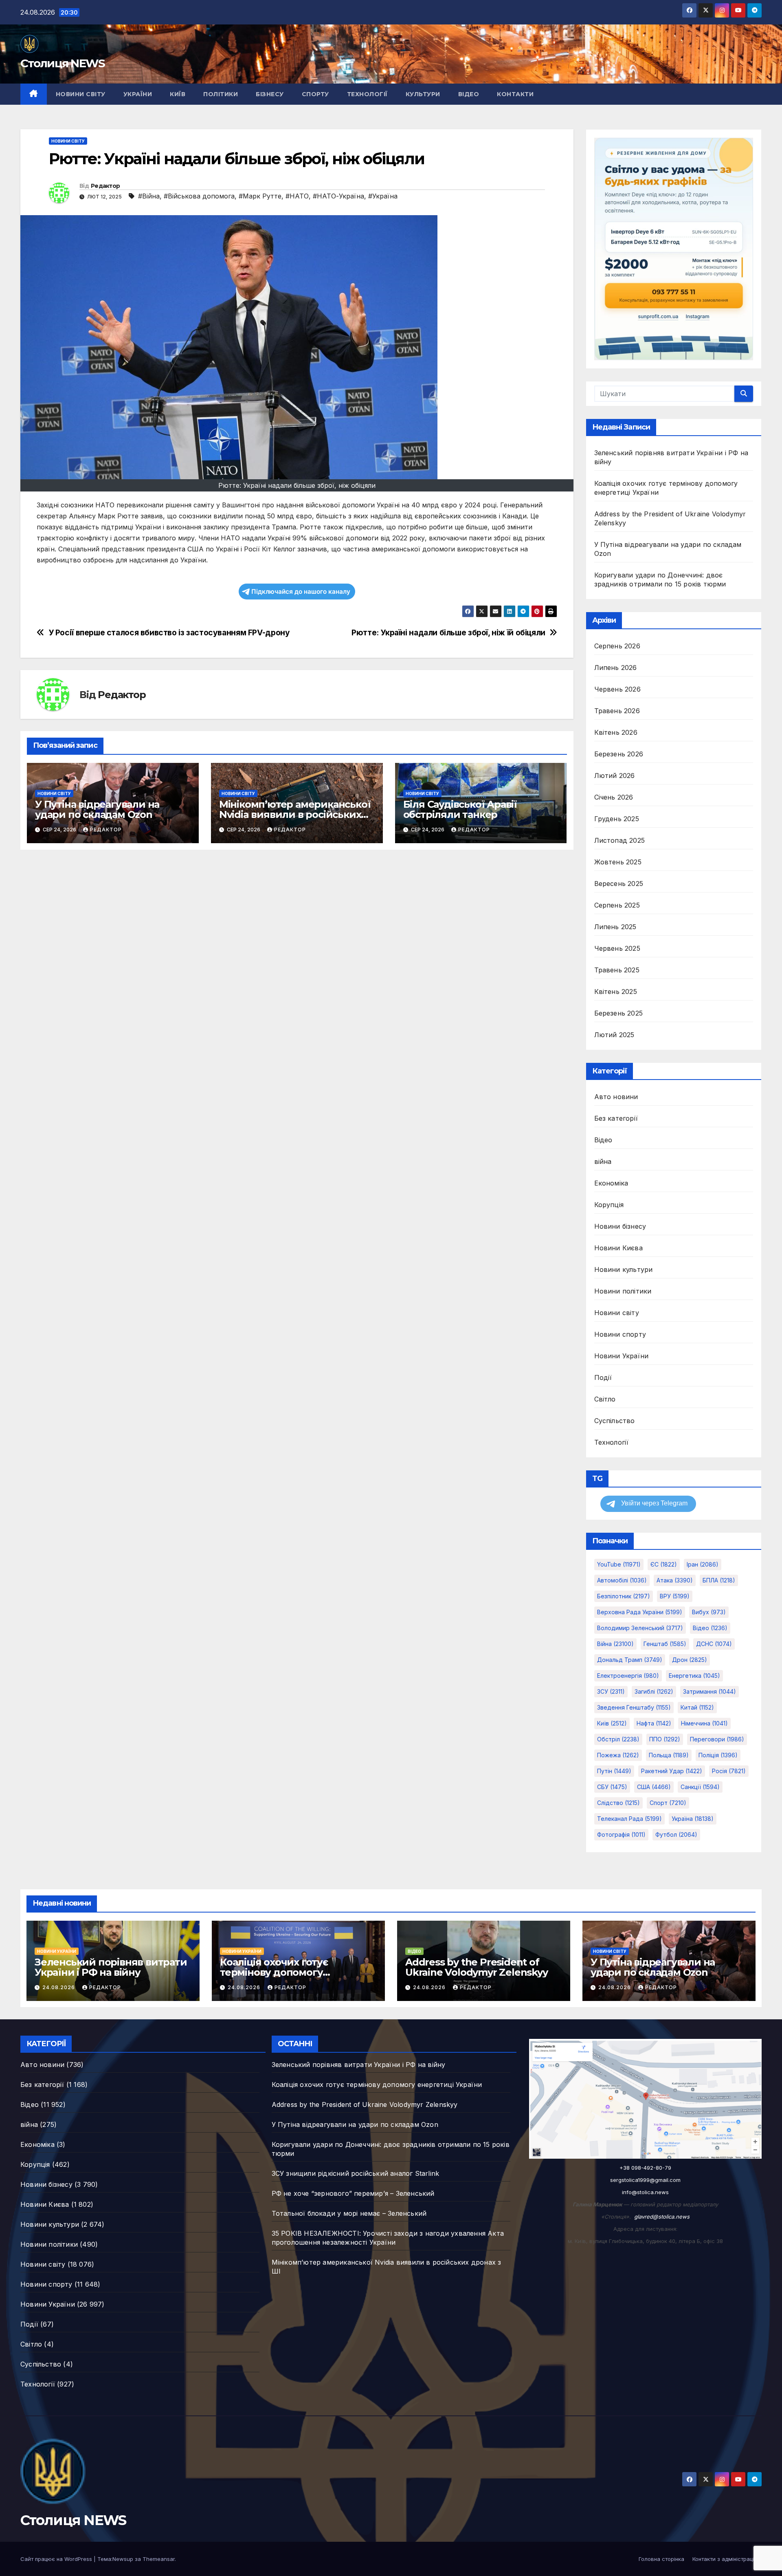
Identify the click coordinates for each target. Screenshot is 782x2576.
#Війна (149, 196)
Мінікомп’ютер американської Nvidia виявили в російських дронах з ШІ (295, 814)
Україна (693, 1819)
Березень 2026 (619, 754)
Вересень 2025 (619, 884)
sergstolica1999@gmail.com (645, 2180)
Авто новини (616, 1097)
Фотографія (621, 1834)
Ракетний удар (672, 1771)
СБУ (612, 1787)
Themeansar (159, 2559)
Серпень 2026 (617, 646)
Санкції (700, 1787)
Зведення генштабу (634, 1707)
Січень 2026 (614, 797)
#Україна (383, 196)
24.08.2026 (59, 1987)
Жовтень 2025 (618, 862)
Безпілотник (624, 1596)
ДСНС (714, 1644)
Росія (729, 1771)
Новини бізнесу (620, 1226)
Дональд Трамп (630, 1660)
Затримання (710, 1691)
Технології (367, 94)
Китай (697, 1707)
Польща (669, 1755)
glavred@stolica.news (662, 2217)
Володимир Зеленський (640, 1628)
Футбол (676, 1834)
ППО (665, 1739)
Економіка (611, 1183)
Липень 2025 (615, 927)
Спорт (668, 1803)
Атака (675, 1580)
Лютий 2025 (614, 1035)
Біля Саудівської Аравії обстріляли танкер (460, 809)
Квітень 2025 (616, 992)
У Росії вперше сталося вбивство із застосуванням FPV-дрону (169, 633)
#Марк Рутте (260, 196)
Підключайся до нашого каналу (301, 592)
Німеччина (704, 1723)
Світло (605, 1399)
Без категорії (616, 1118)
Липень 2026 (616, 668)
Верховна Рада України (640, 1612)
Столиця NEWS (63, 63)
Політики (221, 94)
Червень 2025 (617, 948)
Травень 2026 (617, 711)
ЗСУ (611, 1691)
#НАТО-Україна (338, 196)
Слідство (618, 1803)
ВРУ (675, 1596)
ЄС (664, 1564)
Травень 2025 (617, 970)
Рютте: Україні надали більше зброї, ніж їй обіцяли (448, 633)
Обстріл (618, 1739)
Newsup (123, 2559)
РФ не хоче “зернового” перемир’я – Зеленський (353, 2193)
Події (603, 1377)
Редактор (105, 186)
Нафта (654, 1723)
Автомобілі (622, 1580)
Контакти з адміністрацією (727, 2559)
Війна (615, 1644)
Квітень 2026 (616, 732)
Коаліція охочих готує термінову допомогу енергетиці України (274, 1972)
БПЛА (719, 1580)
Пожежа (618, 1755)
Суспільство (615, 1421)
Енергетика (694, 1676)
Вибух (709, 1612)
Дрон (690, 1660)
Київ (178, 94)
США (654, 1787)
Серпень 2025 (617, 905)
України (138, 94)
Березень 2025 (619, 1013)
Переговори (717, 1739)
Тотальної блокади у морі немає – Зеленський (349, 2213)
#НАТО (297, 196)
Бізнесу (270, 94)
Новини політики (623, 1291)
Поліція (718, 1755)
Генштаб (665, 1644)
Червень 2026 (617, 689)
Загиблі (654, 1691)
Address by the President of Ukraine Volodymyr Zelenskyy (477, 1967)
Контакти (515, 94)
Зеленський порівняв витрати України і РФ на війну (111, 1967)
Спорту (315, 94)
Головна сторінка (661, 2559)
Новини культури (624, 1269)
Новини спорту (620, 1334)
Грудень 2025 (617, 819)
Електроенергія (628, 1676)
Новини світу (81, 94)
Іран (703, 1564)
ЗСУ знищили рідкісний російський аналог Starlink (356, 2173)
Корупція (609, 1205)
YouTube (619, 1564)
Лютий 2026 (615, 776)
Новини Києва (618, 1248)
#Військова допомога (199, 196)
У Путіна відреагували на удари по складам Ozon (97, 809)
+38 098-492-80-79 (645, 2168)
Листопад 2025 (620, 840)
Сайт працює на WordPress (57, 2559)
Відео (469, 94)
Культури (423, 94)
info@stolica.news (645, 2192)
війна (603, 1161)
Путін (614, 1771)
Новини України (622, 1356)
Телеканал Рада (629, 1819)
